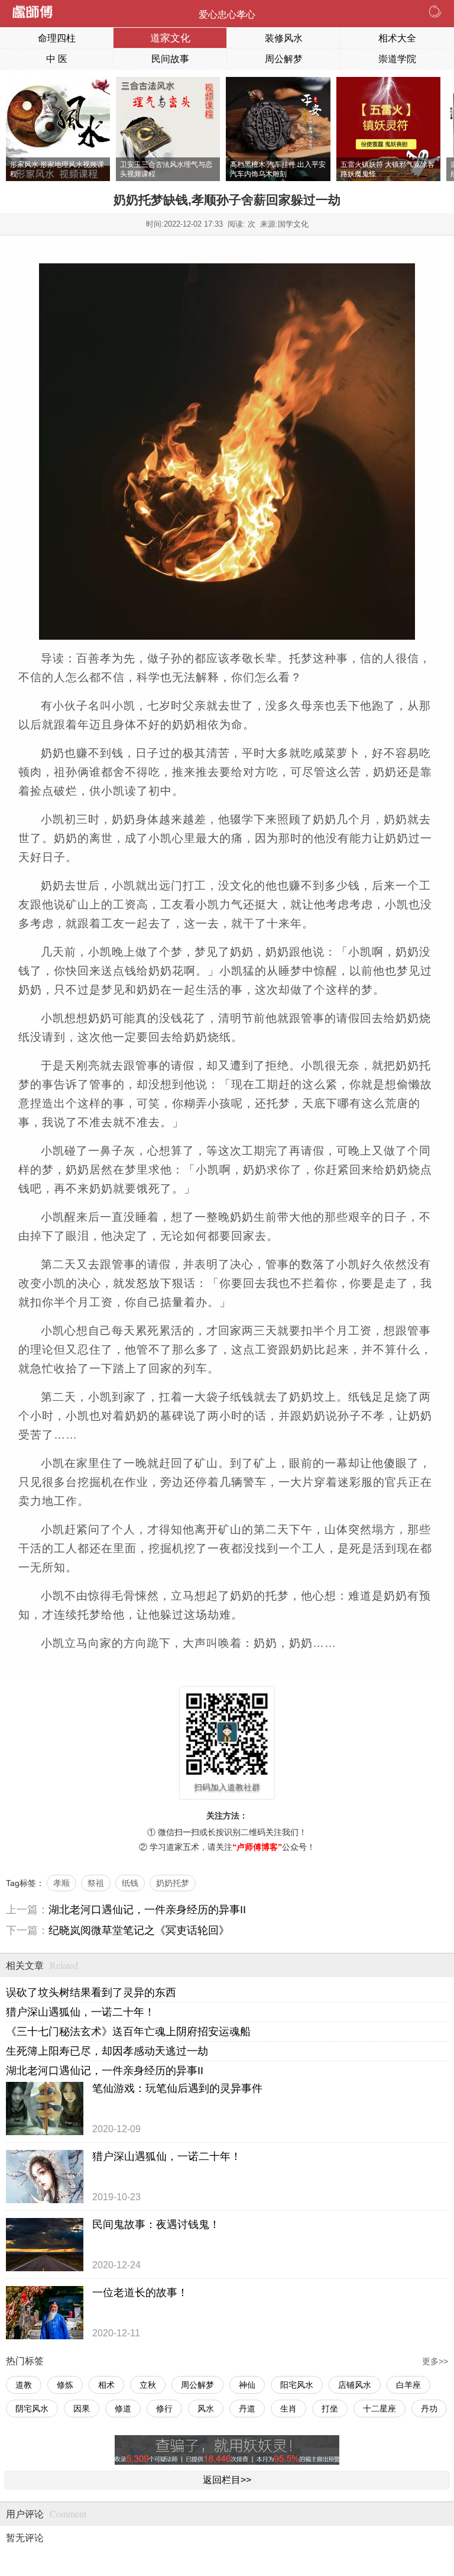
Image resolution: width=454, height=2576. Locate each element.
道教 (24, 2385)
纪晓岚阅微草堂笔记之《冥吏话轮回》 (139, 1930)
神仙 (247, 2385)
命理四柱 (57, 38)
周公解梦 (284, 59)
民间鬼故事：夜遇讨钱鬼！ (156, 2224)
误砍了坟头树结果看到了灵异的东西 (91, 1993)
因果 (82, 2409)
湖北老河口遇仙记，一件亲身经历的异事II (147, 1910)
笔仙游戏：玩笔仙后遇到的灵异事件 (177, 2088)
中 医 (57, 59)
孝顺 (61, 1883)
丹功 (429, 2409)
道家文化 (170, 38)
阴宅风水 (32, 2409)
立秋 (148, 2385)
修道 (123, 2409)
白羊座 (408, 2385)
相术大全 (397, 38)
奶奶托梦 (173, 1883)
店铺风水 (355, 2385)
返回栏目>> (227, 2480)
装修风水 (284, 38)
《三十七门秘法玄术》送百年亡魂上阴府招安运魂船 (128, 2032)
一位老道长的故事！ (140, 2293)
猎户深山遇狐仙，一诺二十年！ (80, 2012)
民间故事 (170, 59)
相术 (106, 2385)
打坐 (330, 2409)
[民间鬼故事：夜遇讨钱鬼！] (45, 2245)
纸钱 (130, 1883)
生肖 (288, 2409)
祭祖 (96, 1883)
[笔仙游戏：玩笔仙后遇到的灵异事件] (45, 2108)
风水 (206, 2409)
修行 (164, 2409)
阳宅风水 (297, 2385)
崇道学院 (397, 59)
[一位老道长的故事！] (45, 2313)
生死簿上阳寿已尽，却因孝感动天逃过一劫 (107, 2051)
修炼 (65, 2385)
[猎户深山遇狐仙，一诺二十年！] (45, 2177)
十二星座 (380, 2409)
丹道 (247, 2409)
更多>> (435, 2361)
